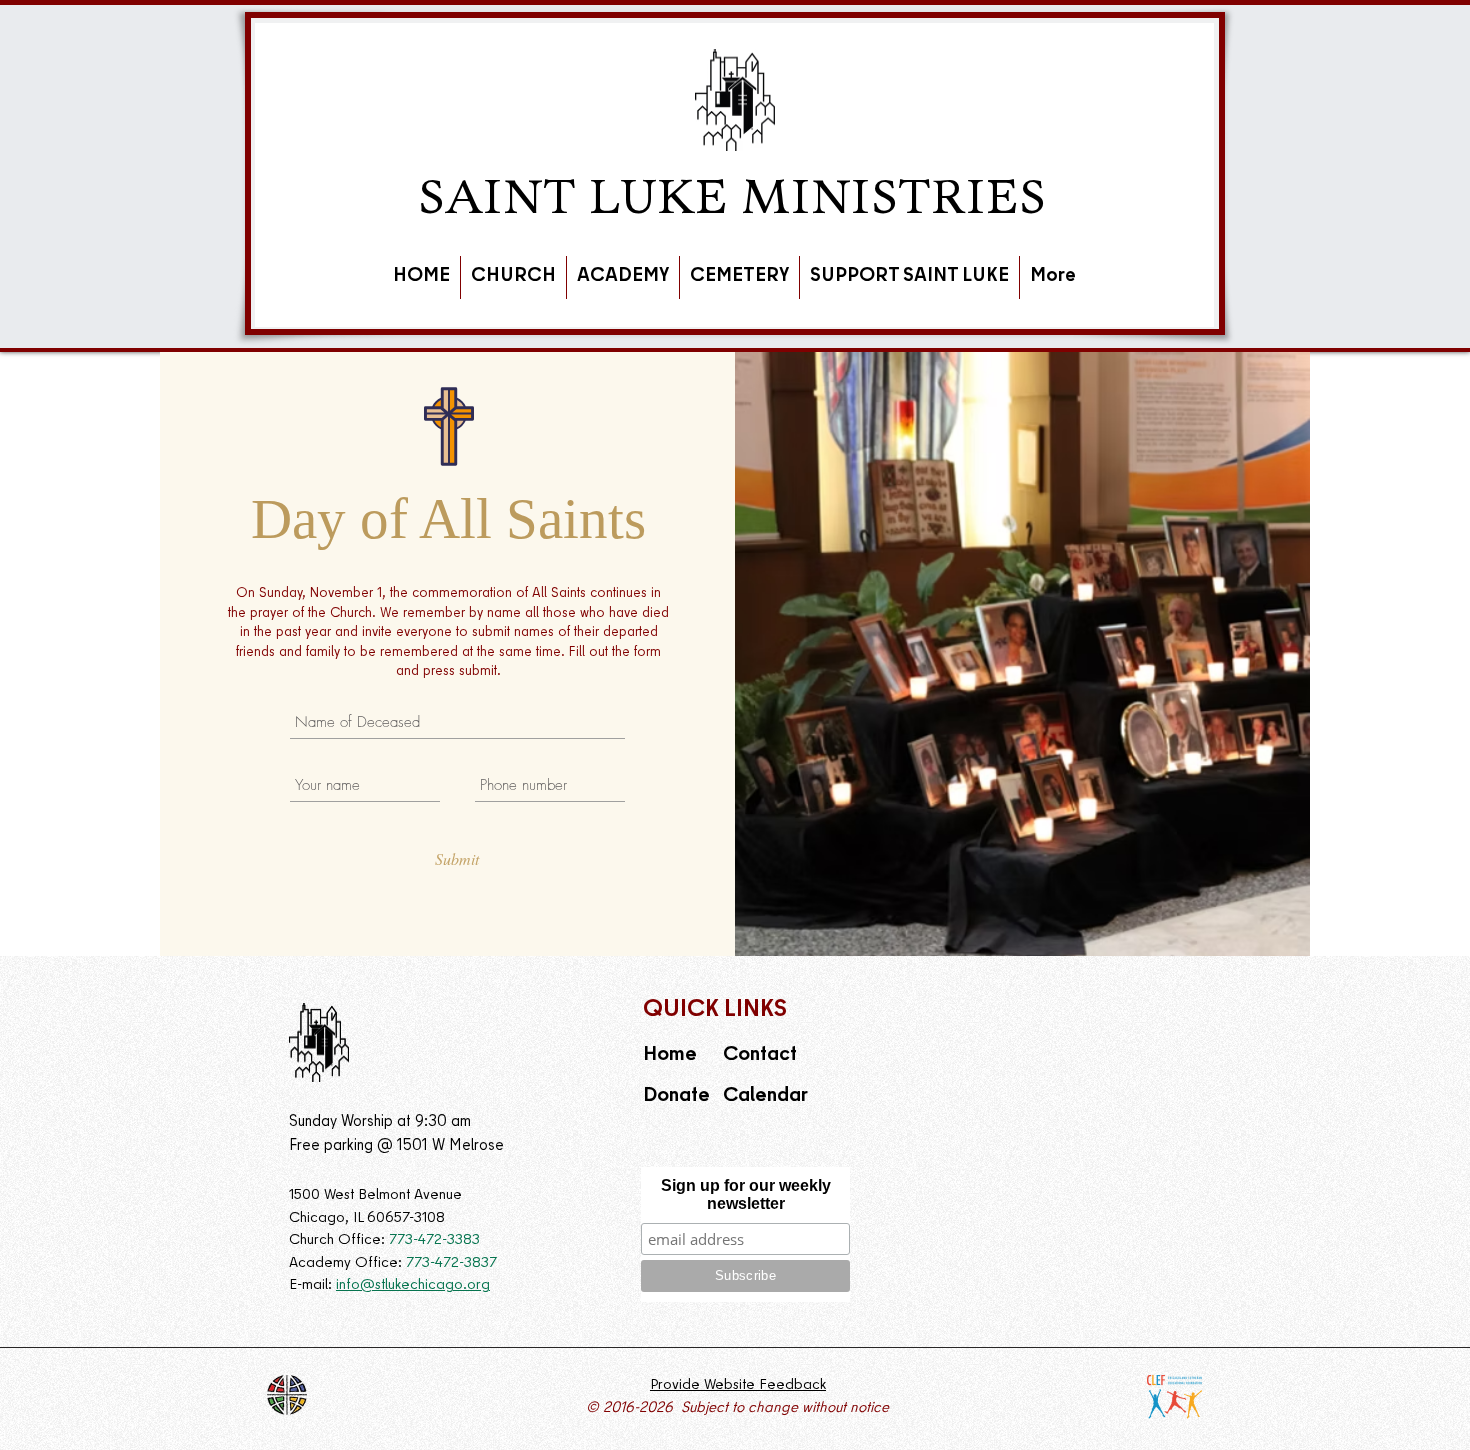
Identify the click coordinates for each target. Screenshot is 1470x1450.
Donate (676, 1096)
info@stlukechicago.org (413, 1286)
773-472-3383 (436, 1241)
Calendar (765, 1096)
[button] (513, 277)
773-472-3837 (451, 1264)
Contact (762, 1055)
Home (670, 1055)
